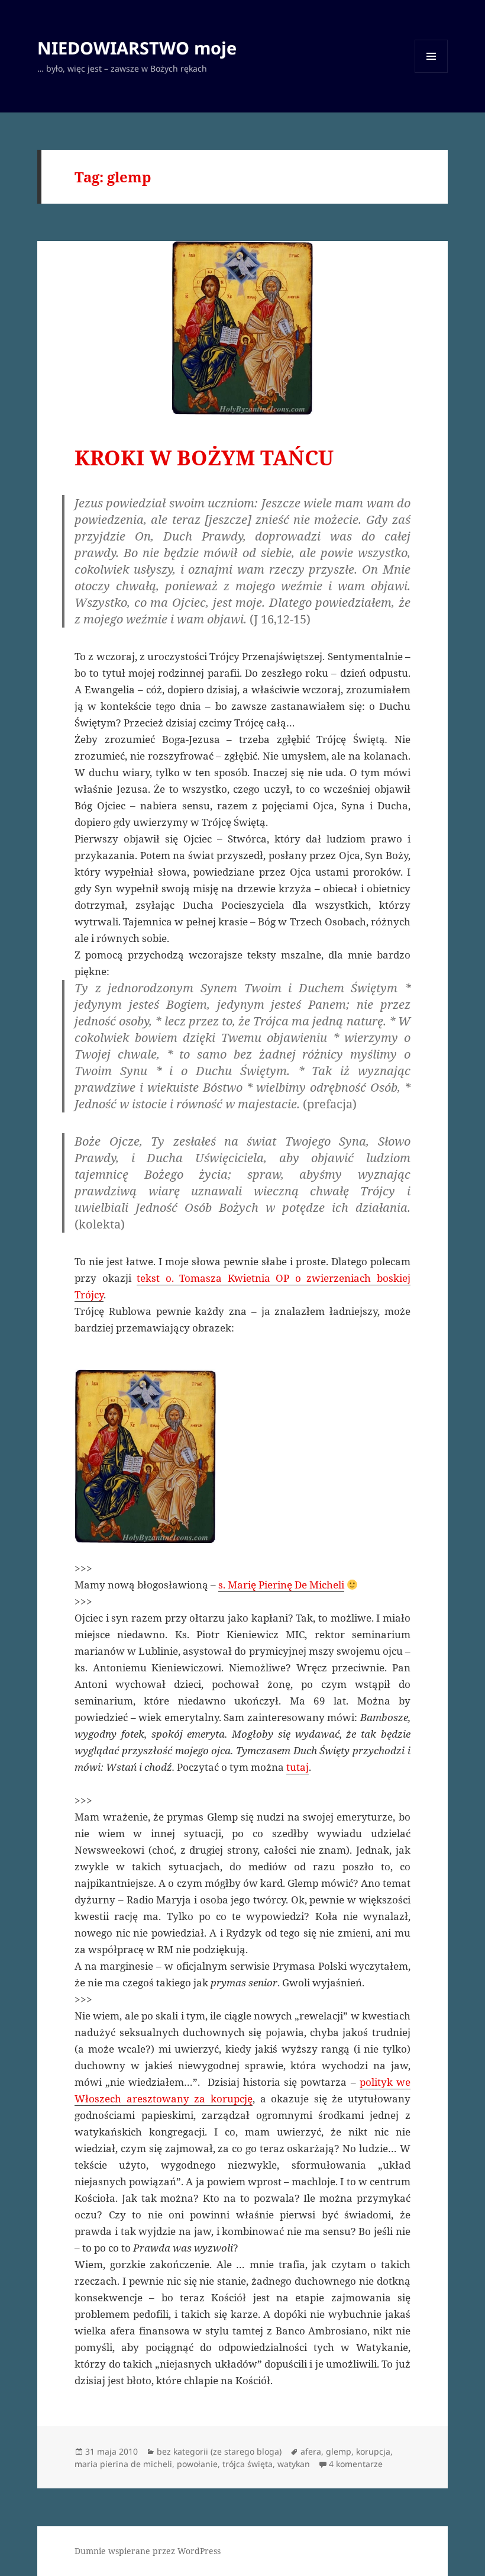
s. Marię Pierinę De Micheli (281, 1585)
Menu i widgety (431, 73)
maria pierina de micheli (123, 2464)
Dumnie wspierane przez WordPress (148, 2551)
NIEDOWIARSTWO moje (137, 48)
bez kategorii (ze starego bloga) (219, 2451)
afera (311, 2451)
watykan (294, 2464)
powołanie (197, 2464)
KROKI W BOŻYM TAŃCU (204, 457)
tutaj (298, 1767)
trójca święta (248, 2464)
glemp (339, 2451)
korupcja (373, 2451)
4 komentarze (356, 2464)
